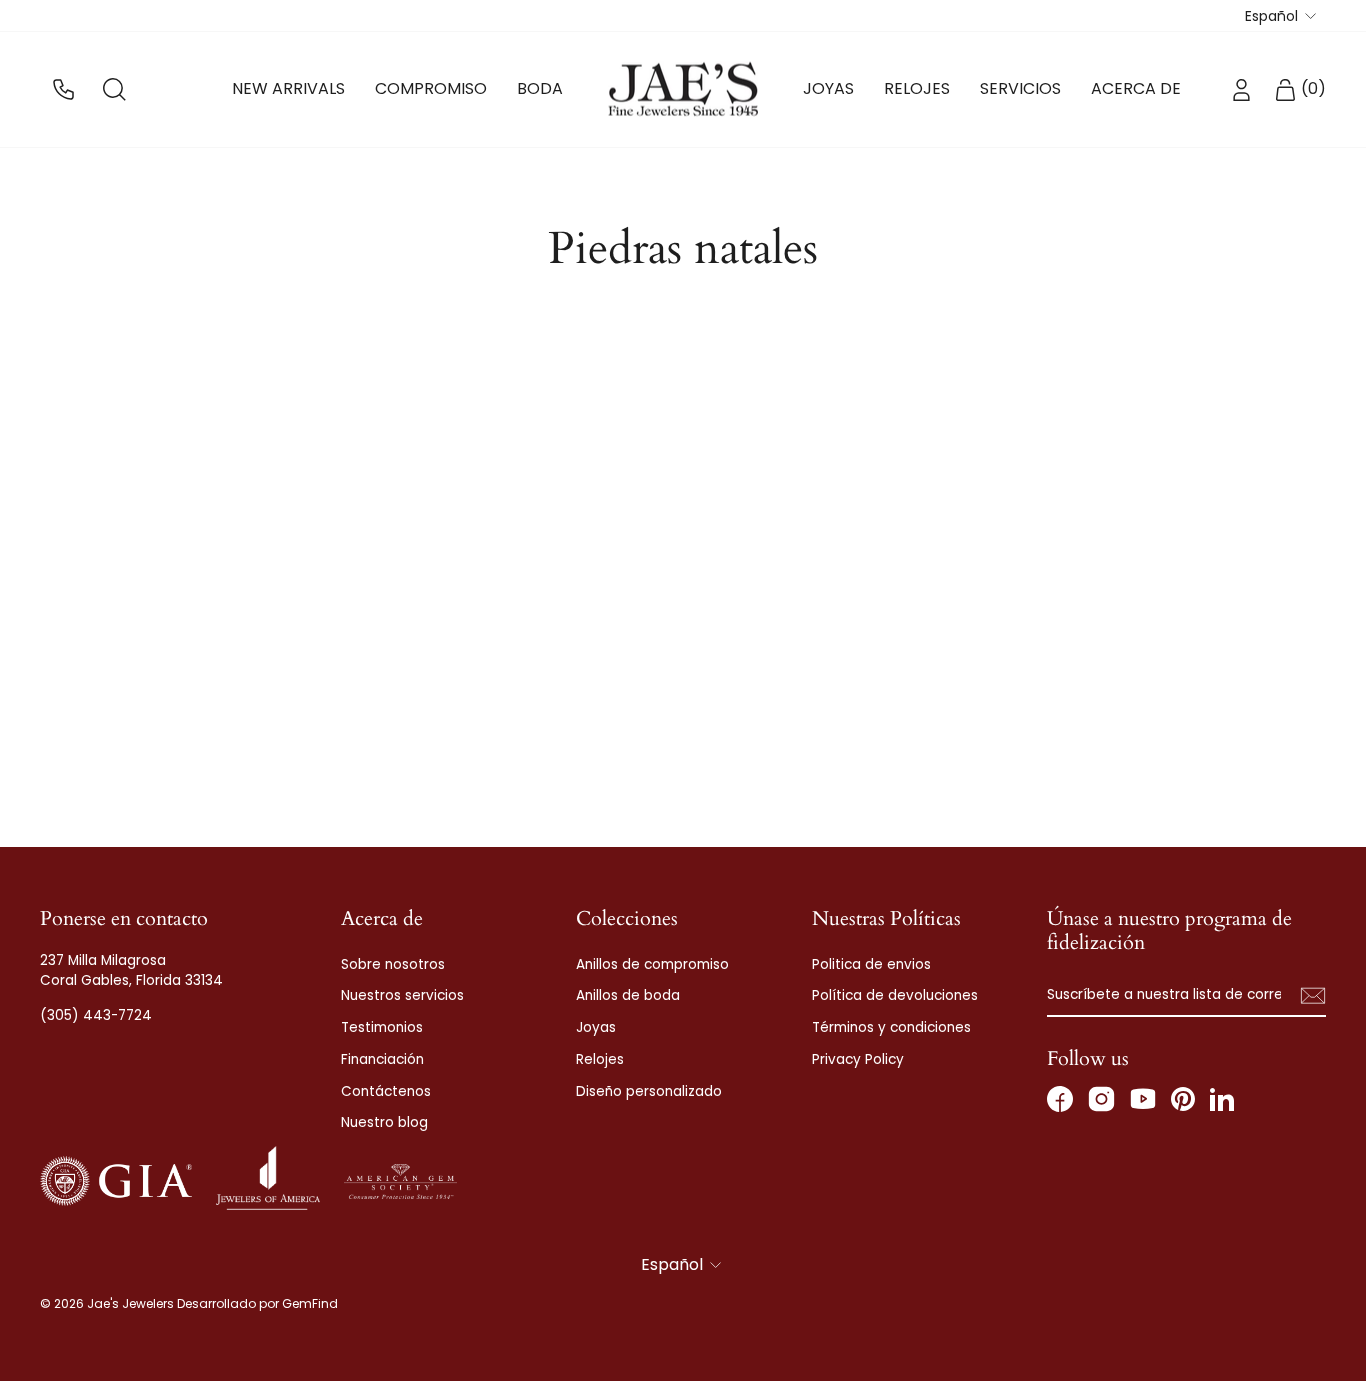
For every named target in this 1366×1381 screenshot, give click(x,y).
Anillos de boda (628, 995)
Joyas (828, 88)
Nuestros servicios (402, 995)
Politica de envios (871, 964)
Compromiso (431, 88)
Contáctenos (386, 1091)
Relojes (917, 88)
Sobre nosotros (393, 964)
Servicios (1020, 88)
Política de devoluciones (895, 995)
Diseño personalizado (649, 1091)
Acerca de (1136, 88)
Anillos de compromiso (652, 964)
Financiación (382, 1059)
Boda (540, 88)
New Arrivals (288, 88)
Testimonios (382, 1027)
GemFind (310, 1303)
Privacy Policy (858, 1059)
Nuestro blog (384, 1122)
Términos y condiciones (891, 1027)
